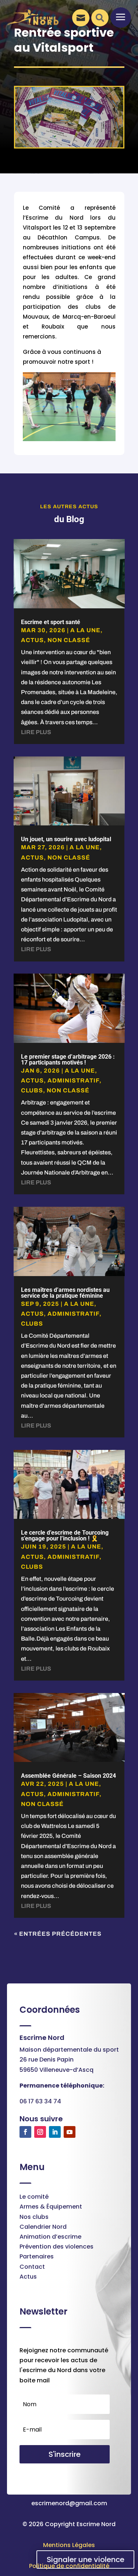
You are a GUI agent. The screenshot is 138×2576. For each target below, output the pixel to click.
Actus (28, 2277)
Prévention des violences (56, 2247)
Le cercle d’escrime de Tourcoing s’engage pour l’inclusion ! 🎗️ (65, 1536)
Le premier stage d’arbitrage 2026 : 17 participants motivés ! (68, 1060)
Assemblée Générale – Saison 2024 (68, 1776)
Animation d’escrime (50, 2237)
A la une (85, 630)
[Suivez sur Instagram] (40, 2132)
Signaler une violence (86, 2559)
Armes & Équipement (51, 2207)
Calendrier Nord (43, 2227)
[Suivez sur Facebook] (25, 2132)
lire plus (36, 732)
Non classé (69, 640)
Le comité (34, 2197)
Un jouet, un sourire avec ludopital (66, 839)
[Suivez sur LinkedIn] (55, 2132)
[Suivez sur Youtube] (70, 2132)
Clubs (32, 1090)
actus (32, 640)
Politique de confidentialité (69, 2566)
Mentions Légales (69, 2545)
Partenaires (37, 2256)
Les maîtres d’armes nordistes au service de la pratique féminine (65, 1293)
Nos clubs (34, 2217)
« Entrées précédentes (58, 1934)
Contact (32, 2267)
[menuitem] (77, 18)
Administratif (73, 1080)
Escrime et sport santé (51, 622)
